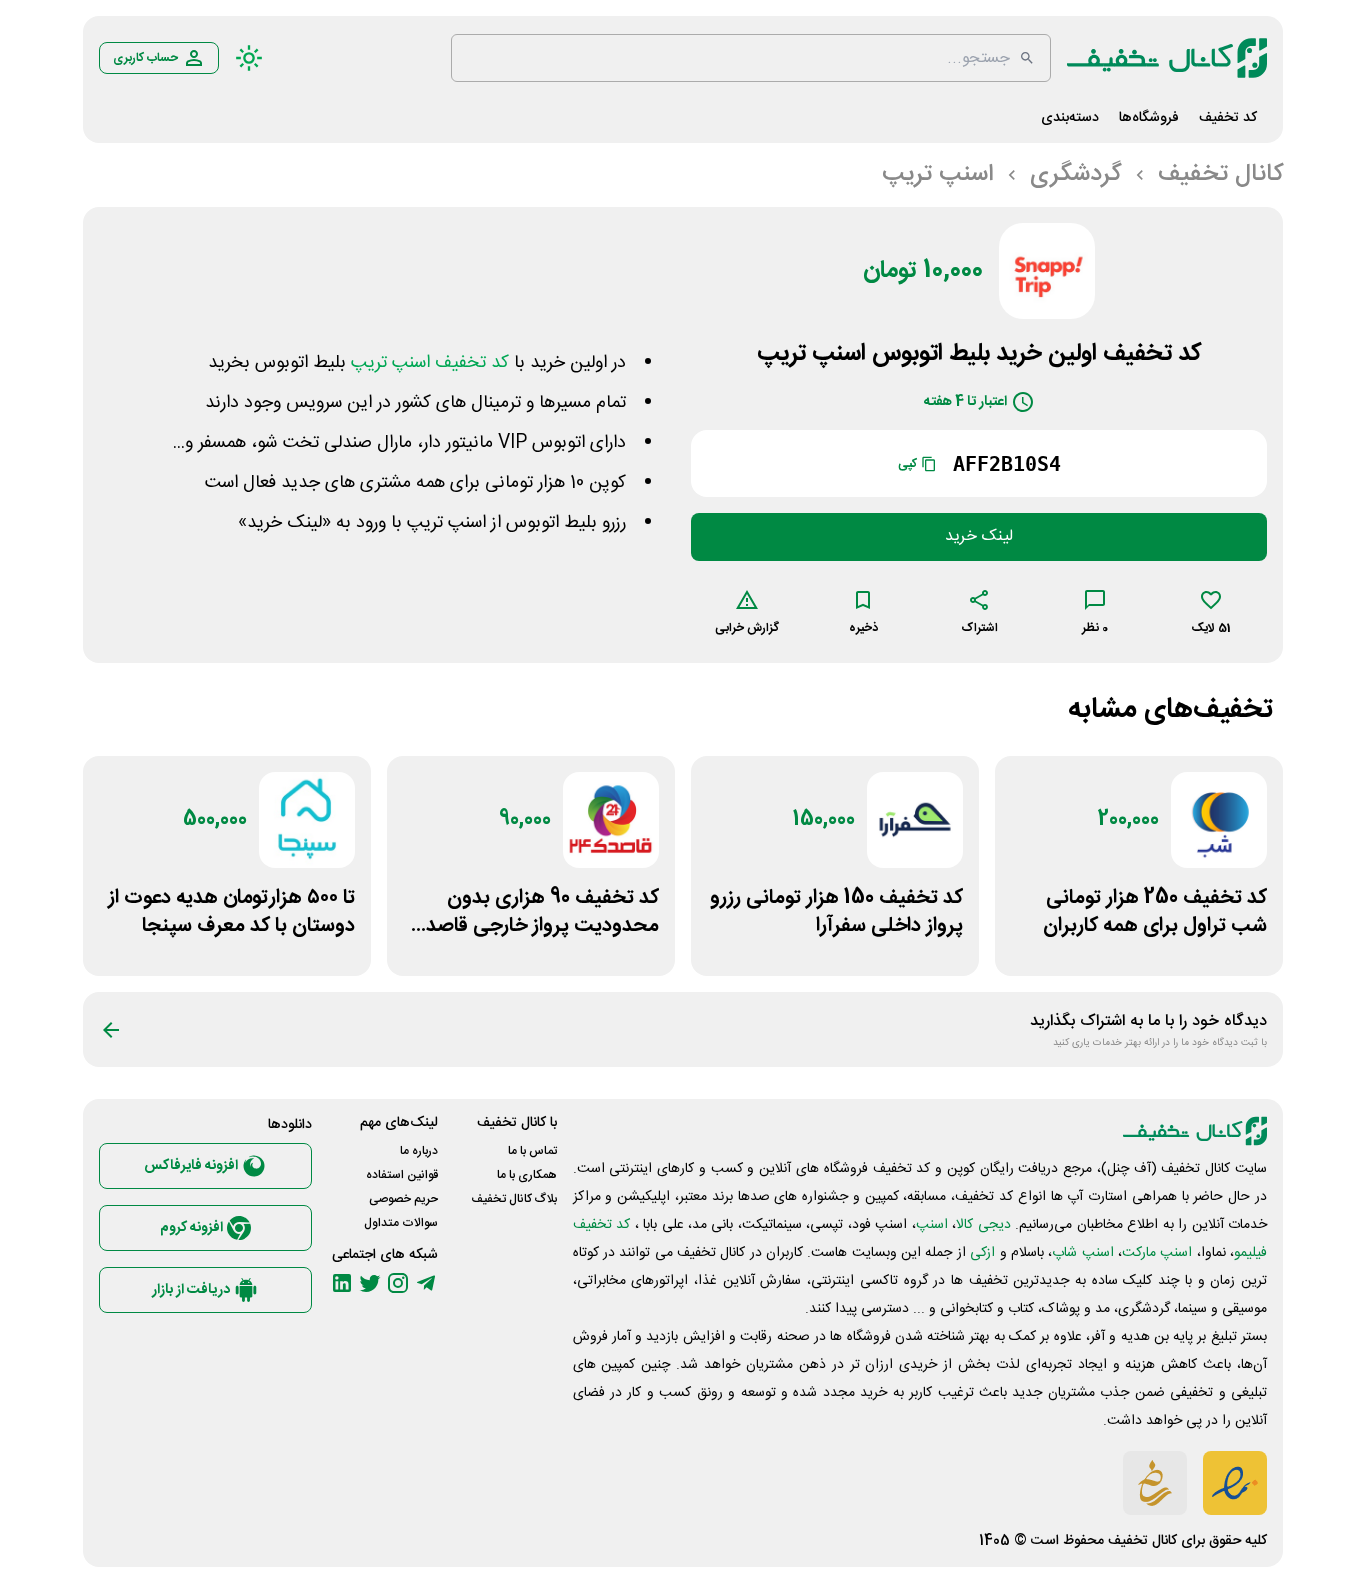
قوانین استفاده (402, 1175)
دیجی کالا (983, 1225)
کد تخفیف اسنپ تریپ (430, 363)
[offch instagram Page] (398, 1283)
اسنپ (932, 1225)
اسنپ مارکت (1157, 1253)
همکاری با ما (527, 1175)
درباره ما (419, 1151)
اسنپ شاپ (1082, 1253)
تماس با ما (532, 1151)
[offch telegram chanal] (426, 1283)
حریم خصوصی (403, 1199)
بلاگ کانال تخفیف (514, 1199)
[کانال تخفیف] (1167, 58)
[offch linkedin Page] (342, 1283)
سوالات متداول (401, 1223)
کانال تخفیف (1142, 1541)
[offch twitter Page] (370, 1283)
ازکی (982, 1253)
